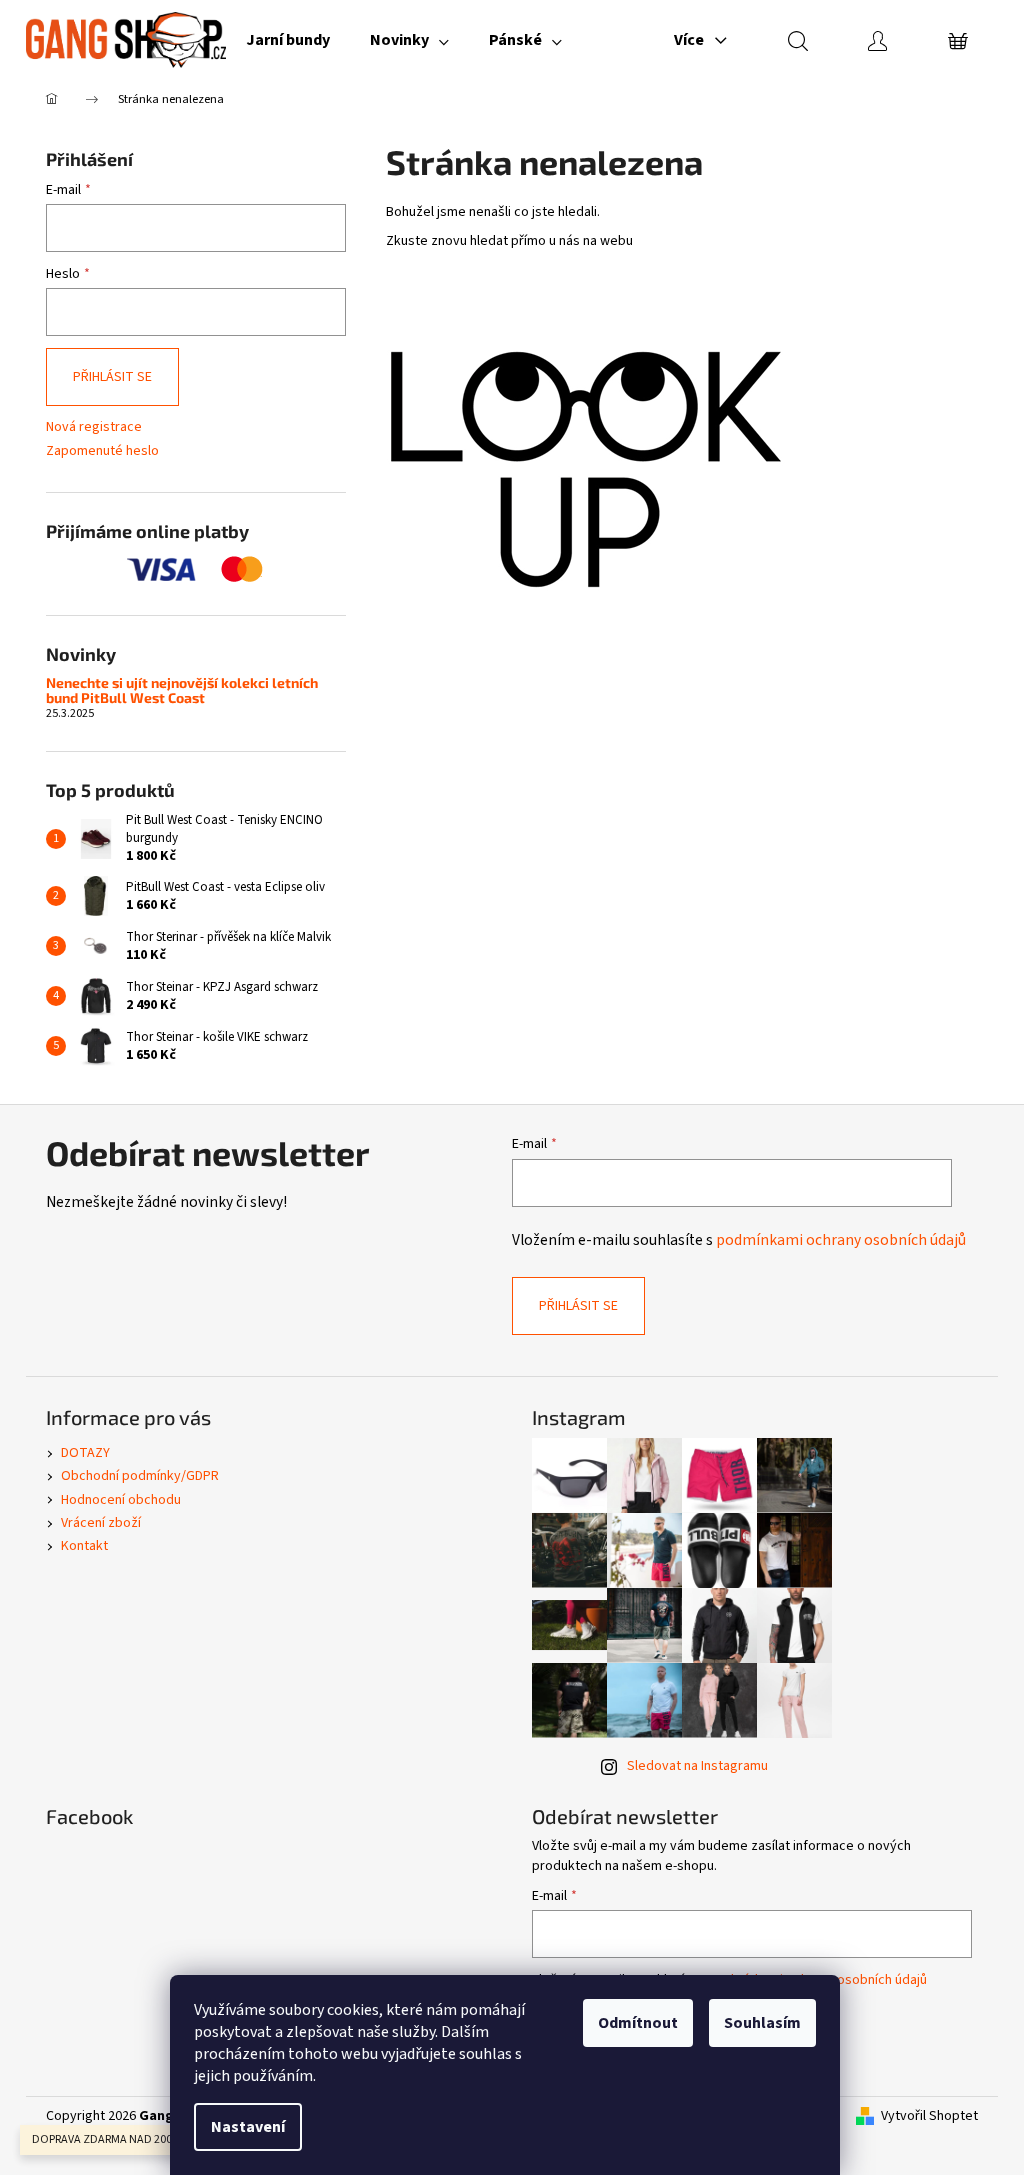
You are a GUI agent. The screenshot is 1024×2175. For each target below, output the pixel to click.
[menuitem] (288, 40)
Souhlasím (762, 2023)
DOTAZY (85, 1453)
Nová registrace (94, 427)
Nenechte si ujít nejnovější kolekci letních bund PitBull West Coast (182, 690)
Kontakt (84, 1546)
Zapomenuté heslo (102, 451)
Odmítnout (638, 2023)
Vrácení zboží (101, 1523)
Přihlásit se (112, 377)
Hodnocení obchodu (121, 1500)
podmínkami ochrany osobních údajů (841, 1240)
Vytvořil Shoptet (929, 2116)
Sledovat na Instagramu (697, 1766)
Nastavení (248, 2127)
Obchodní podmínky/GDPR (140, 1476)
